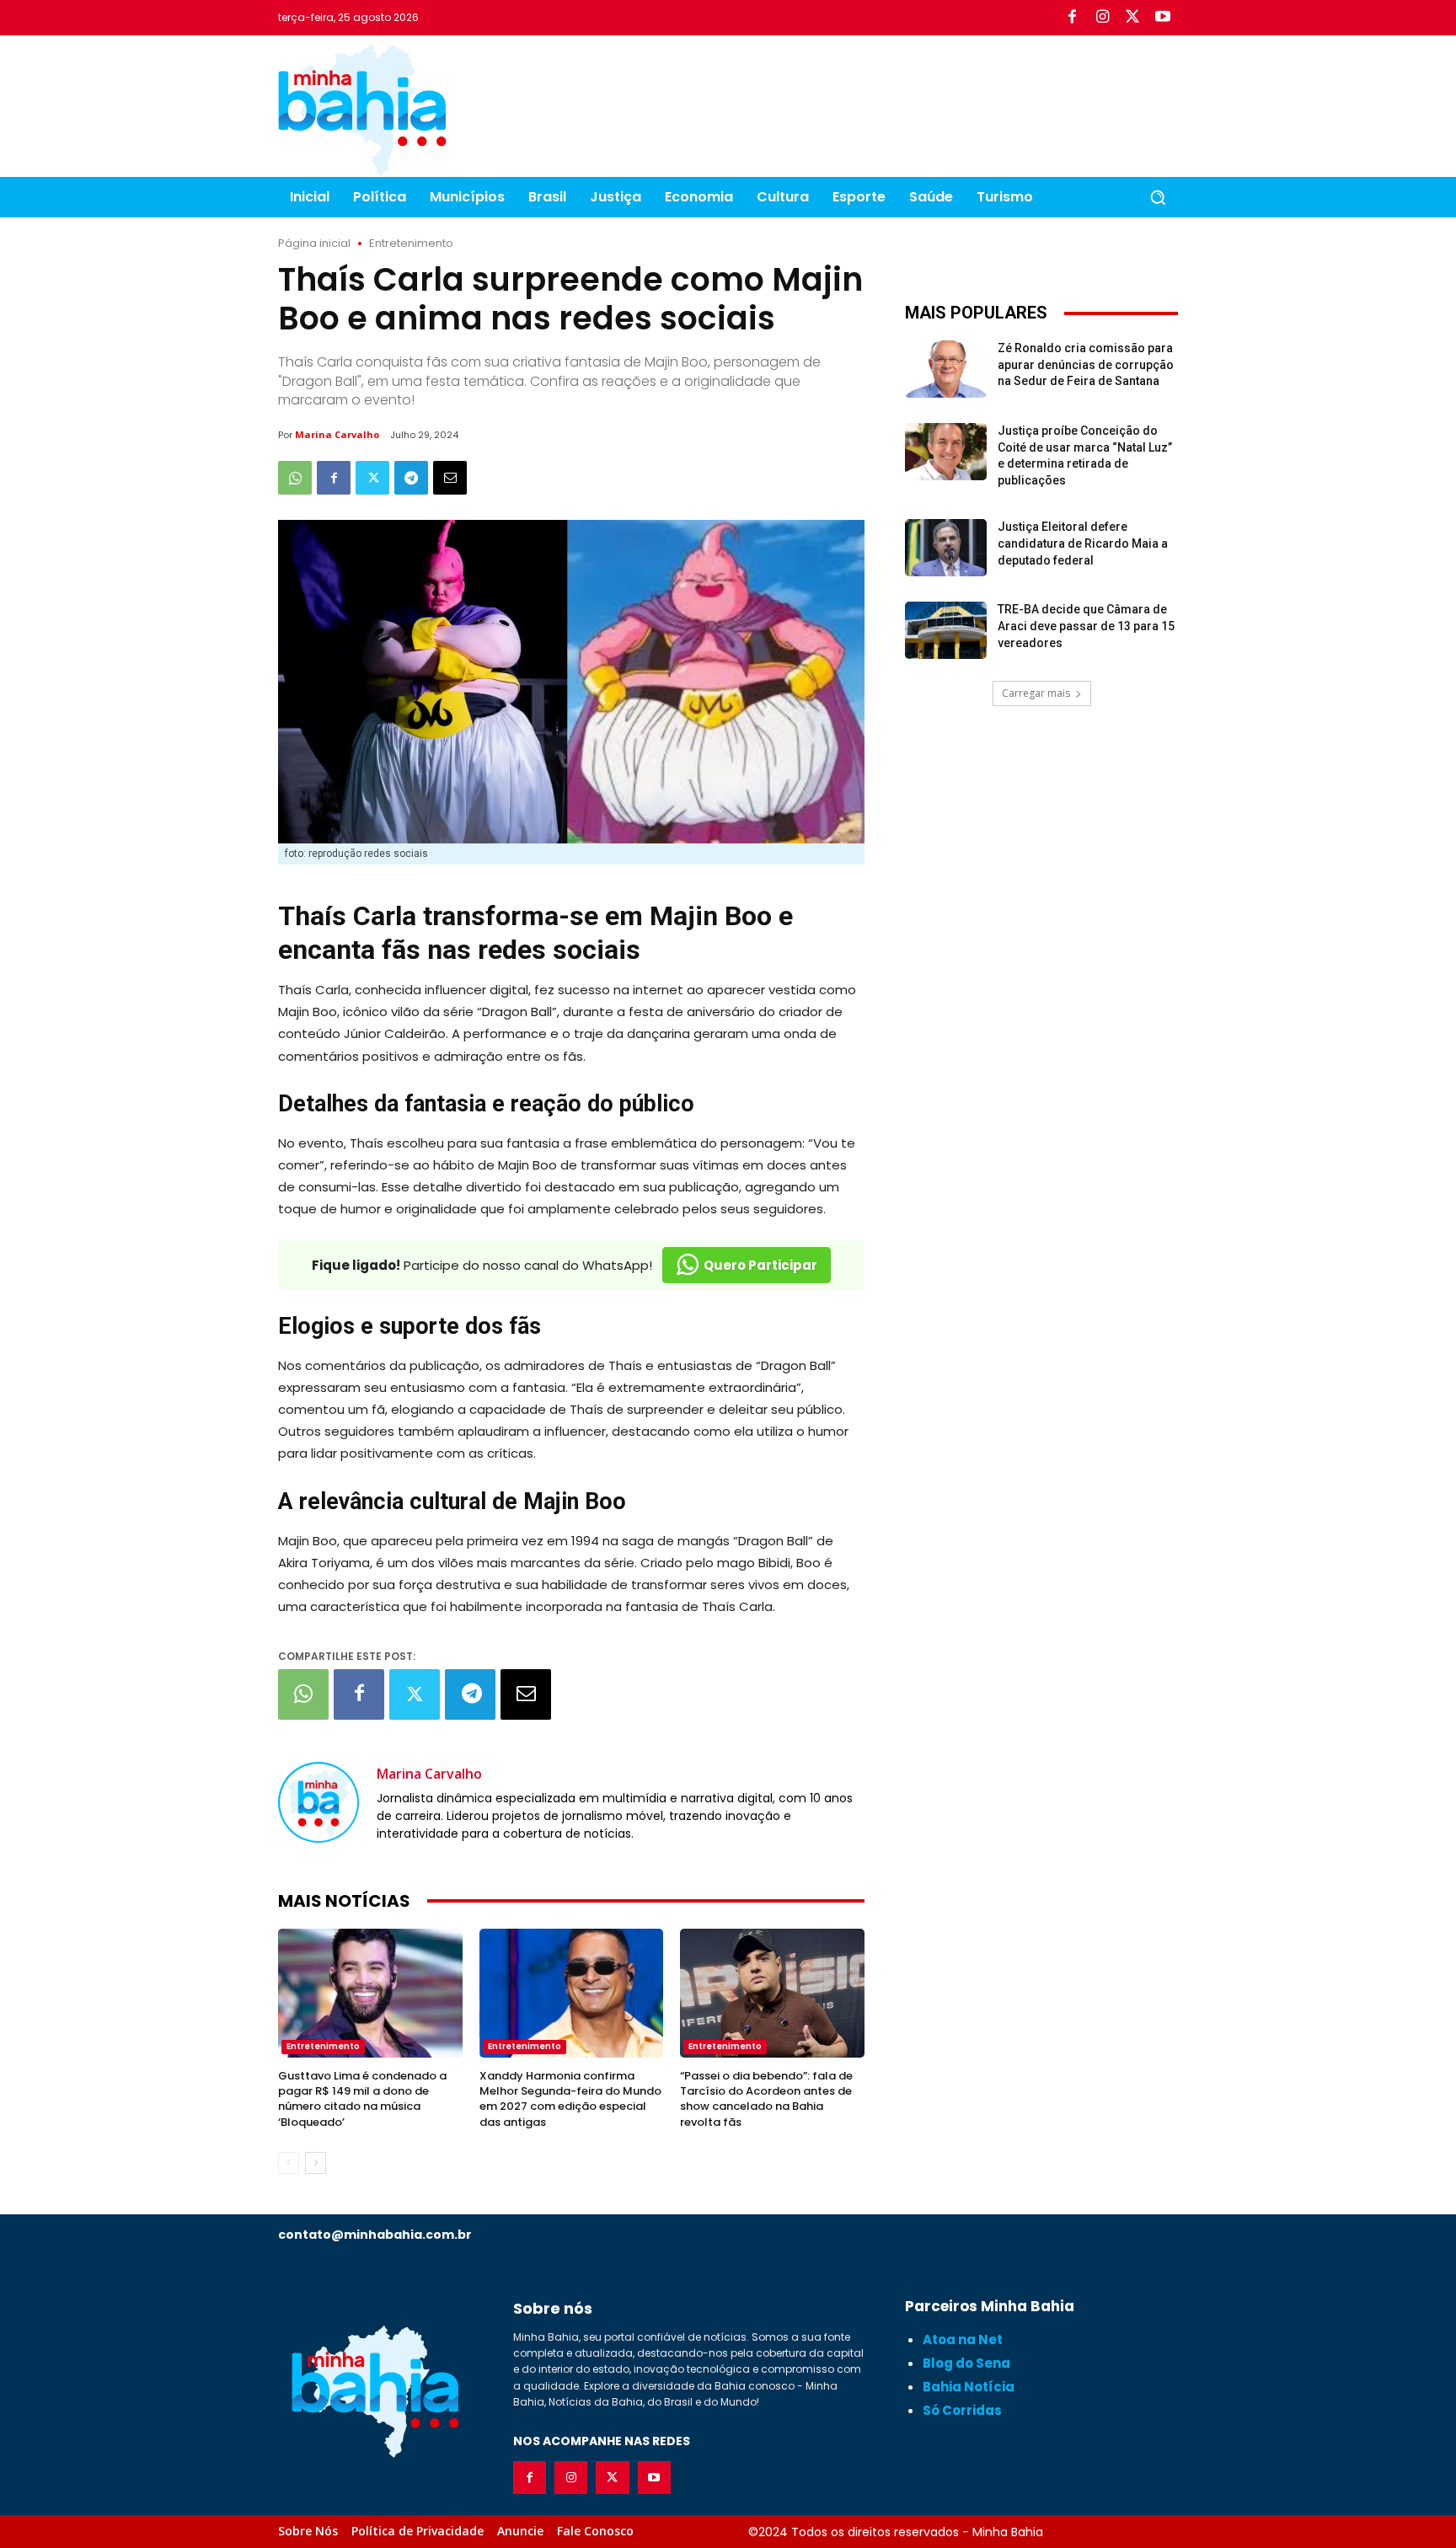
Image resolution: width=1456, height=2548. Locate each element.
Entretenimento (411, 243)
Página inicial (314, 243)
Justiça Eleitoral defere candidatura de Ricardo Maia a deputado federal (1083, 543)
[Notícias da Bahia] (362, 110)
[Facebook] (1072, 18)
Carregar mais (1036, 693)
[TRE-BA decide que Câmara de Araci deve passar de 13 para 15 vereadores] (946, 630)
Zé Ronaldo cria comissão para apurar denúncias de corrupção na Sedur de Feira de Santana (1086, 364)
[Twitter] (1132, 18)
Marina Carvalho (337, 434)
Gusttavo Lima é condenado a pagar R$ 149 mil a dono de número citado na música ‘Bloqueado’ (362, 2099)
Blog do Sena (966, 2363)
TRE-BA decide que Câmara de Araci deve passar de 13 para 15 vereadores (1086, 626)
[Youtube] (1163, 18)
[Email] (450, 478)
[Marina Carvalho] (318, 1803)
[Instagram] (1102, 18)
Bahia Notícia (969, 2387)
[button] (1158, 197)
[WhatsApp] (295, 478)
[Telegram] (411, 478)
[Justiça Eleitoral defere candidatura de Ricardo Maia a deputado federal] (946, 548)
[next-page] (316, 2163)
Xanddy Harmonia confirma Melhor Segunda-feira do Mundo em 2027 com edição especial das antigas (570, 2099)
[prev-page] (289, 2163)
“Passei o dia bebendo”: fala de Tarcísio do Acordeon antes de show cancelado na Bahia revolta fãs (766, 2099)
